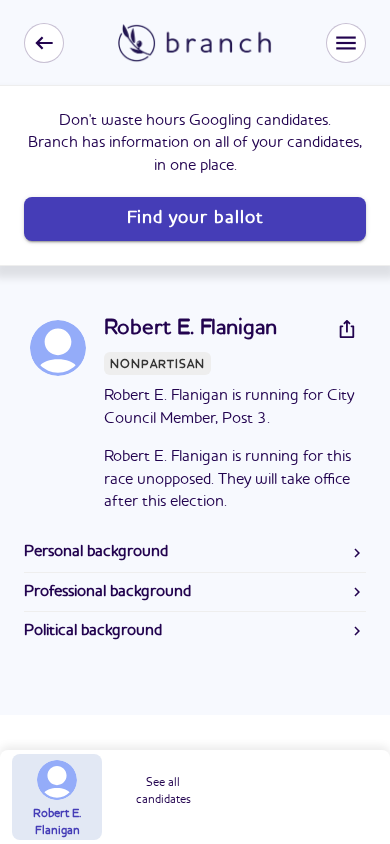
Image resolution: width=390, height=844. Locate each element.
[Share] (347, 329)
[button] (346, 43)
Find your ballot (195, 218)
